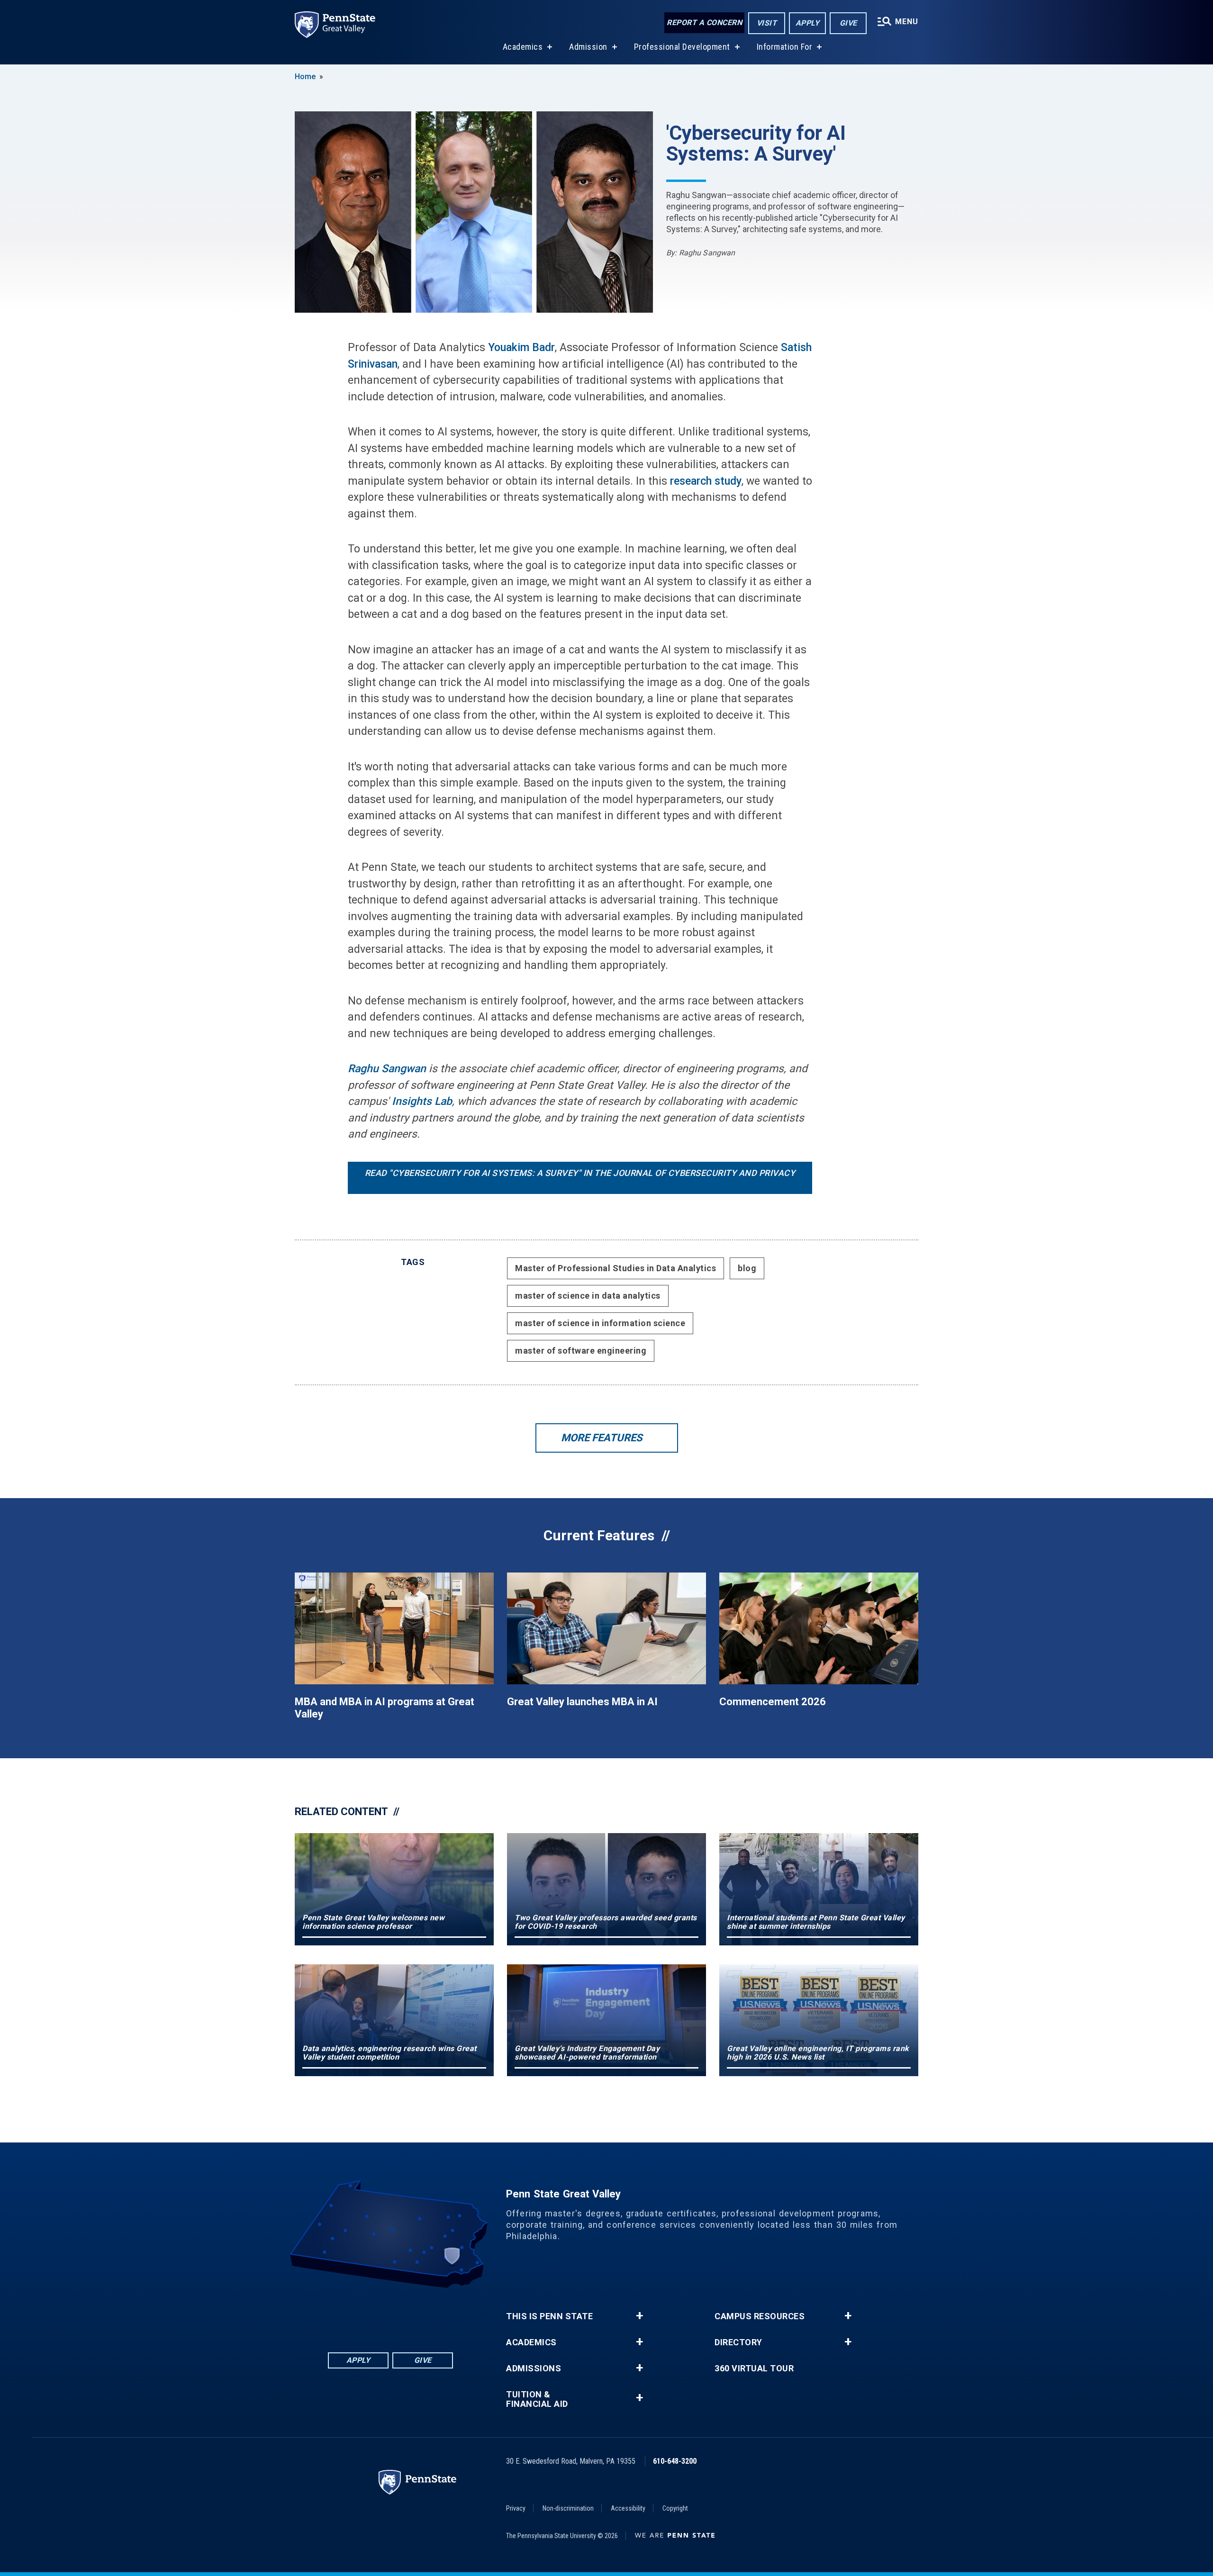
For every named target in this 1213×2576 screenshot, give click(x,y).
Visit (767, 23)
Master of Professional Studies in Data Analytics (616, 1268)
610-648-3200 (675, 2461)
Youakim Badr (521, 348)
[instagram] (427, 2314)
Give (848, 23)
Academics (523, 47)
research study (706, 481)
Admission (588, 47)
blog (747, 1268)
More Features (602, 1438)
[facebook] (353, 2314)
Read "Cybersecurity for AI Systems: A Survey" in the (580, 1173)
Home (305, 77)
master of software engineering (581, 1351)
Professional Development (682, 47)
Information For (785, 47)
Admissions (534, 2368)
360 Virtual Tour (754, 2368)
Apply (808, 23)
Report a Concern (704, 23)
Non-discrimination (568, 2508)
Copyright (675, 2508)
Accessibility (628, 2508)
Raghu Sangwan (387, 1069)
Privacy (516, 2508)
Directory (738, 2342)
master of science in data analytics (588, 1296)
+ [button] (639, 2316)
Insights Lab (422, 1101)
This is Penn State (549, 2316)
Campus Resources (760, 2316)
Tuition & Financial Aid (537, 2399)
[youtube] (403, 2314)
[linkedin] (378, 2314)
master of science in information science (600, 1323)
